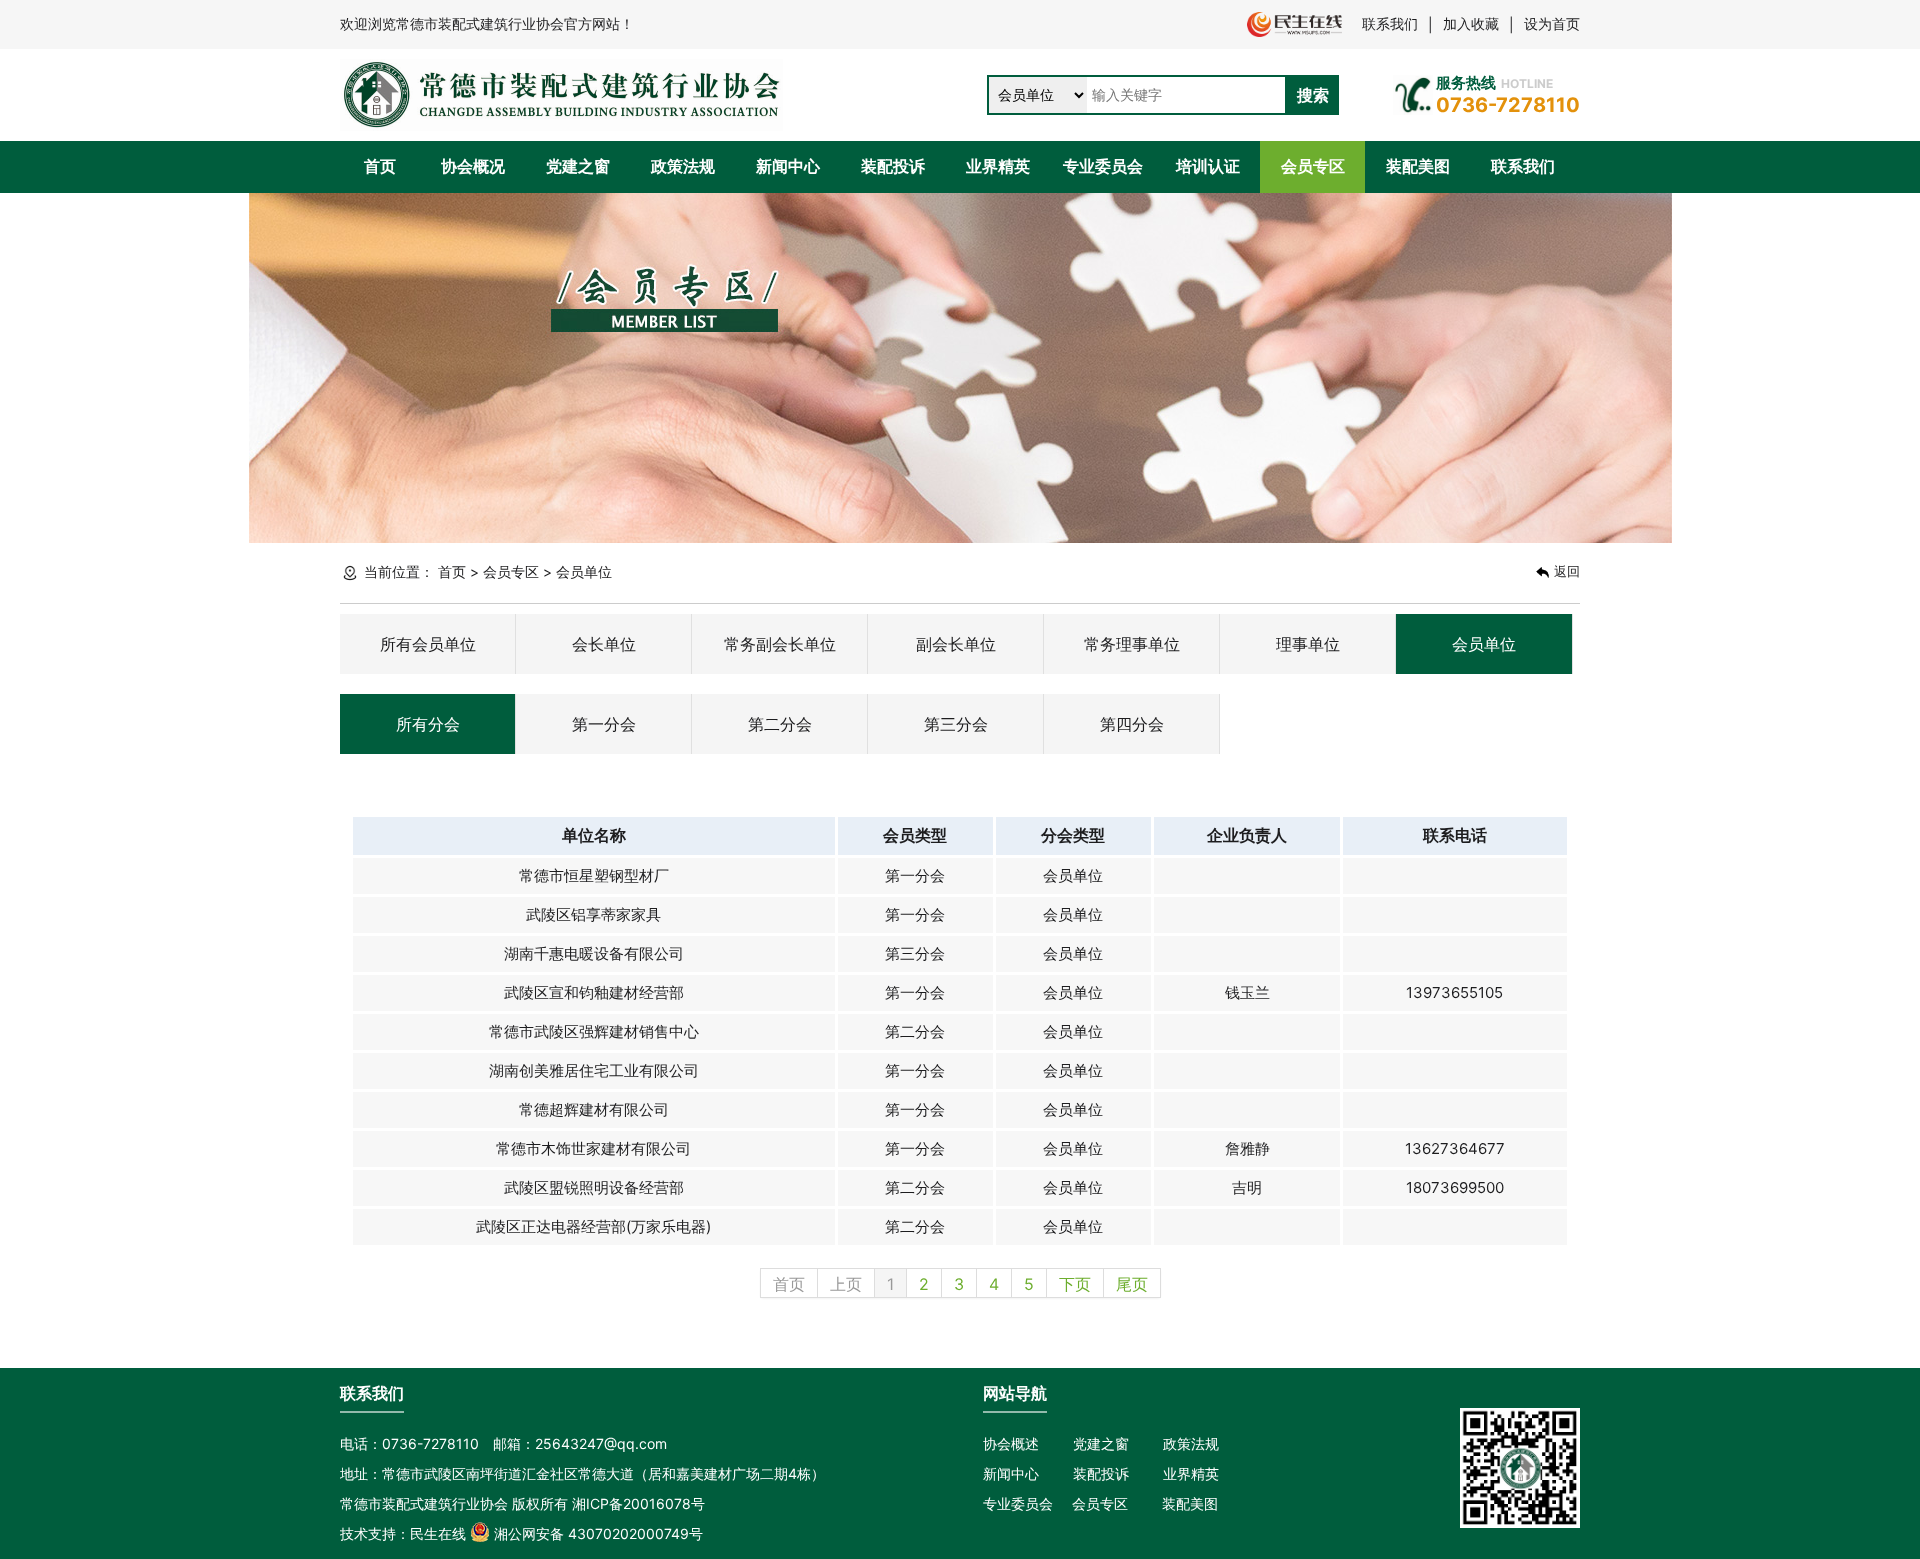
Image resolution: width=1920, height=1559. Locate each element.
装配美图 (1418, 166)
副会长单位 (956, 644)
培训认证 (1208, 166)
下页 (1075, 1284)
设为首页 (1552, 23)
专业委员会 (1103, 166)
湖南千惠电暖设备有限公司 (594, 953)
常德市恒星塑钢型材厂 (594, 875)
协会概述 (1011, 1443)
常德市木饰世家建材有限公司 (593, 1148)
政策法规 (683, 166)
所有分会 (428, 724)
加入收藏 (1471, 23)
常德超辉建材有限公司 (594, 1109)
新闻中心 (788, 166)
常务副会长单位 (780, 644)
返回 (1565, 571)
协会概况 (473, 166)
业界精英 (998, 166)
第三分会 (956, 724)
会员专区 (1313, 166)
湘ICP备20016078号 (638, 1503)
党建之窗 (578, 166)
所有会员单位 (428, 644)
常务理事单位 (1132, 644)
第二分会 (780, 724)
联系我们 (1390, 23)
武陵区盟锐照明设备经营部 (594, 1187)
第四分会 (1132, 724)
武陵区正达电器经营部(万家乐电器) (593, 1226)
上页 (846, 1284)
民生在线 (438, 1533)
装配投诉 (893, 166)
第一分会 (604, 724)
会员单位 (1484, 644)
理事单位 (1308, 644)
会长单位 (604, 644)
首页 (380, 166)
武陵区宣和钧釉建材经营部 (594, 992)
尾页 (1132, 1284)
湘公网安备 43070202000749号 (596, 1533)
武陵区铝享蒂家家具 (593, 914)
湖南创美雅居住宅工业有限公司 (594, 1070)
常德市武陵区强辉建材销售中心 (594, 1031)
